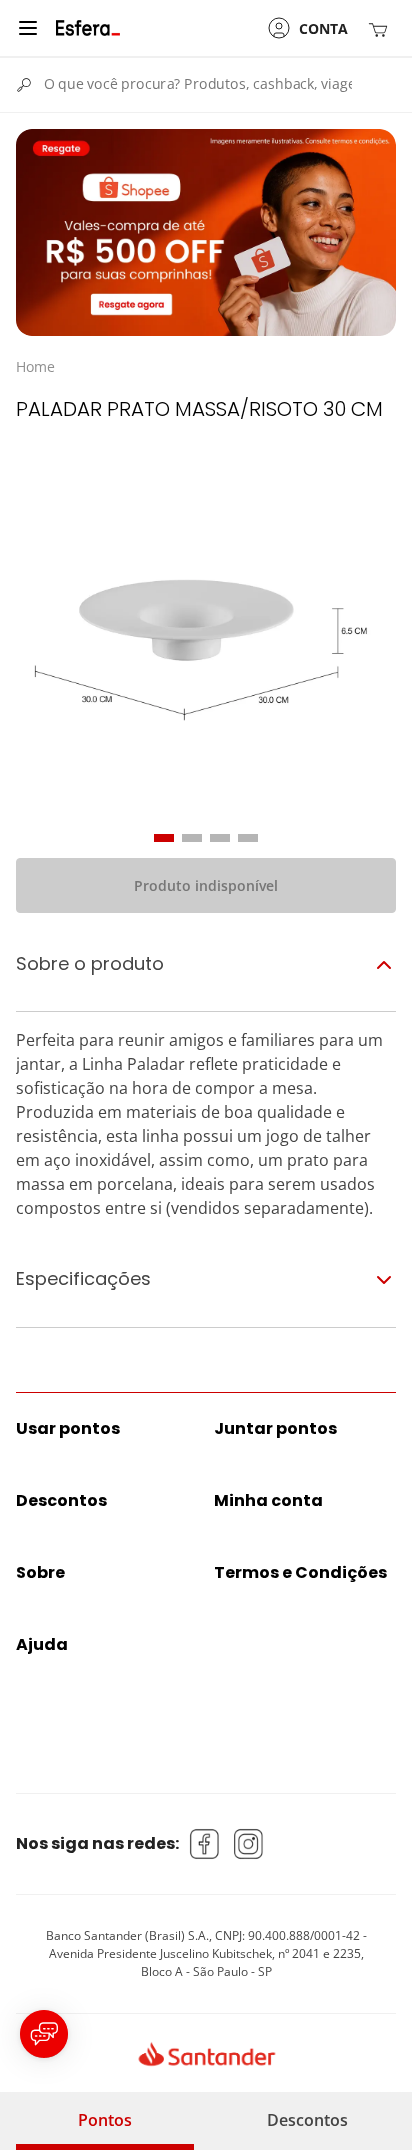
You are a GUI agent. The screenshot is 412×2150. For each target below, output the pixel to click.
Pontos (105, 2120)
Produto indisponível (206, 885)
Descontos (307, 2120)
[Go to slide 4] (248, 838)
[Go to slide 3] (220, 838)
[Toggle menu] (28, 28)
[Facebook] (205, 1844)
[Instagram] (249, 1844)
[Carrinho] (382, 28)
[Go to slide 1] (164, 838)
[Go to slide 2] (192, 838)
